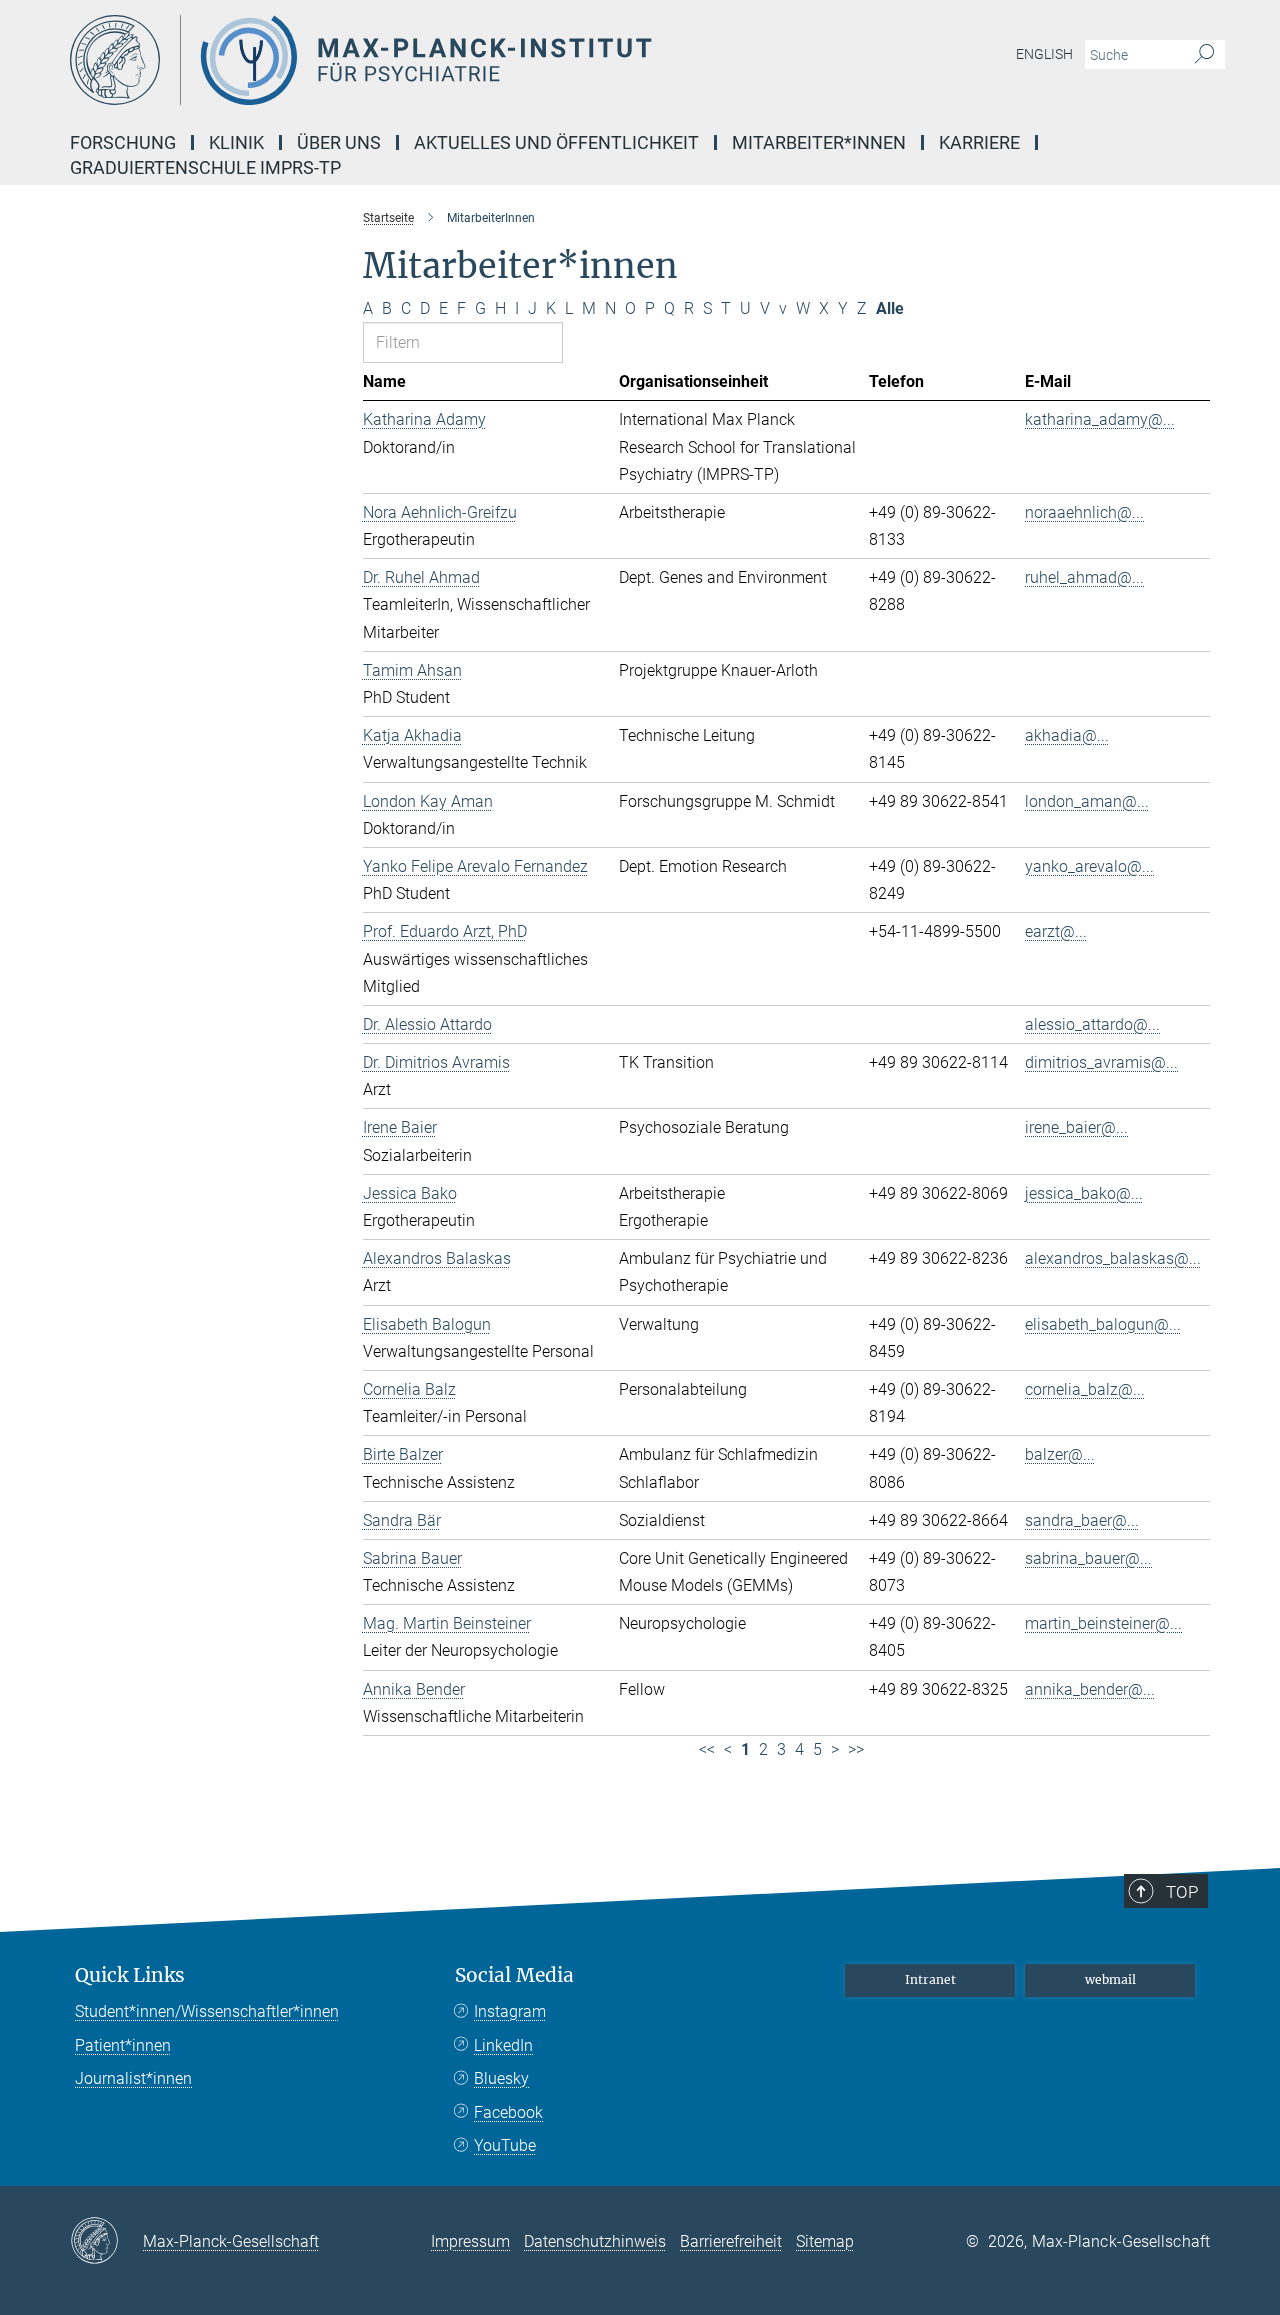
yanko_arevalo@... (1089, 866)
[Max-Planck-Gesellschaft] (106, 2242)
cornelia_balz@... (1085, 1389)
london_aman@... (1087, 801)
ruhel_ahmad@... (1084, 577)
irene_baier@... (1076, 1127)
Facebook (508, 2112)
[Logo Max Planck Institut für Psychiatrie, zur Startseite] (445, 60)
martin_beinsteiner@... (1103, 1623)
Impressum (470, 2241)
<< (707, 1749)
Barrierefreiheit (731, 2241)
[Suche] (1204, 55)
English (1044, 54)
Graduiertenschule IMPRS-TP (205, 167)
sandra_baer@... (1082, 1520)
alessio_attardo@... (1092, 1024)
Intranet (930, 1979)
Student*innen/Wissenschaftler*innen (207, 2011)
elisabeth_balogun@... (1103, 1324)
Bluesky (501, 2078)
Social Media (514, 1975)
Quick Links (130, 1975)
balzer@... (1060, 1454)
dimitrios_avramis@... (1101, 1062)
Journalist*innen (133, 2078)
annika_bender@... (1090, 1689)
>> (856, 1749)
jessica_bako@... (1084, 1193)
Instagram (510, 2011)
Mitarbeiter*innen (819, 142)
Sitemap (825, 2241)
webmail (1110, 1979)
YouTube (505, 2145)
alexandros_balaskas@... (1113, 1258)
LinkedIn (503, 2045)
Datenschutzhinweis (595, 2241)
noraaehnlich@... (1084, 512)
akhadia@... (1067, 735)
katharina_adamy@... (1100, 419)
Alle (890, 308)
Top (1182, 1892)
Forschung (123, 142)
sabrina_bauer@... (1088, 1558)
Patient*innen (123, 2045)
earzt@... (1056, 931)
